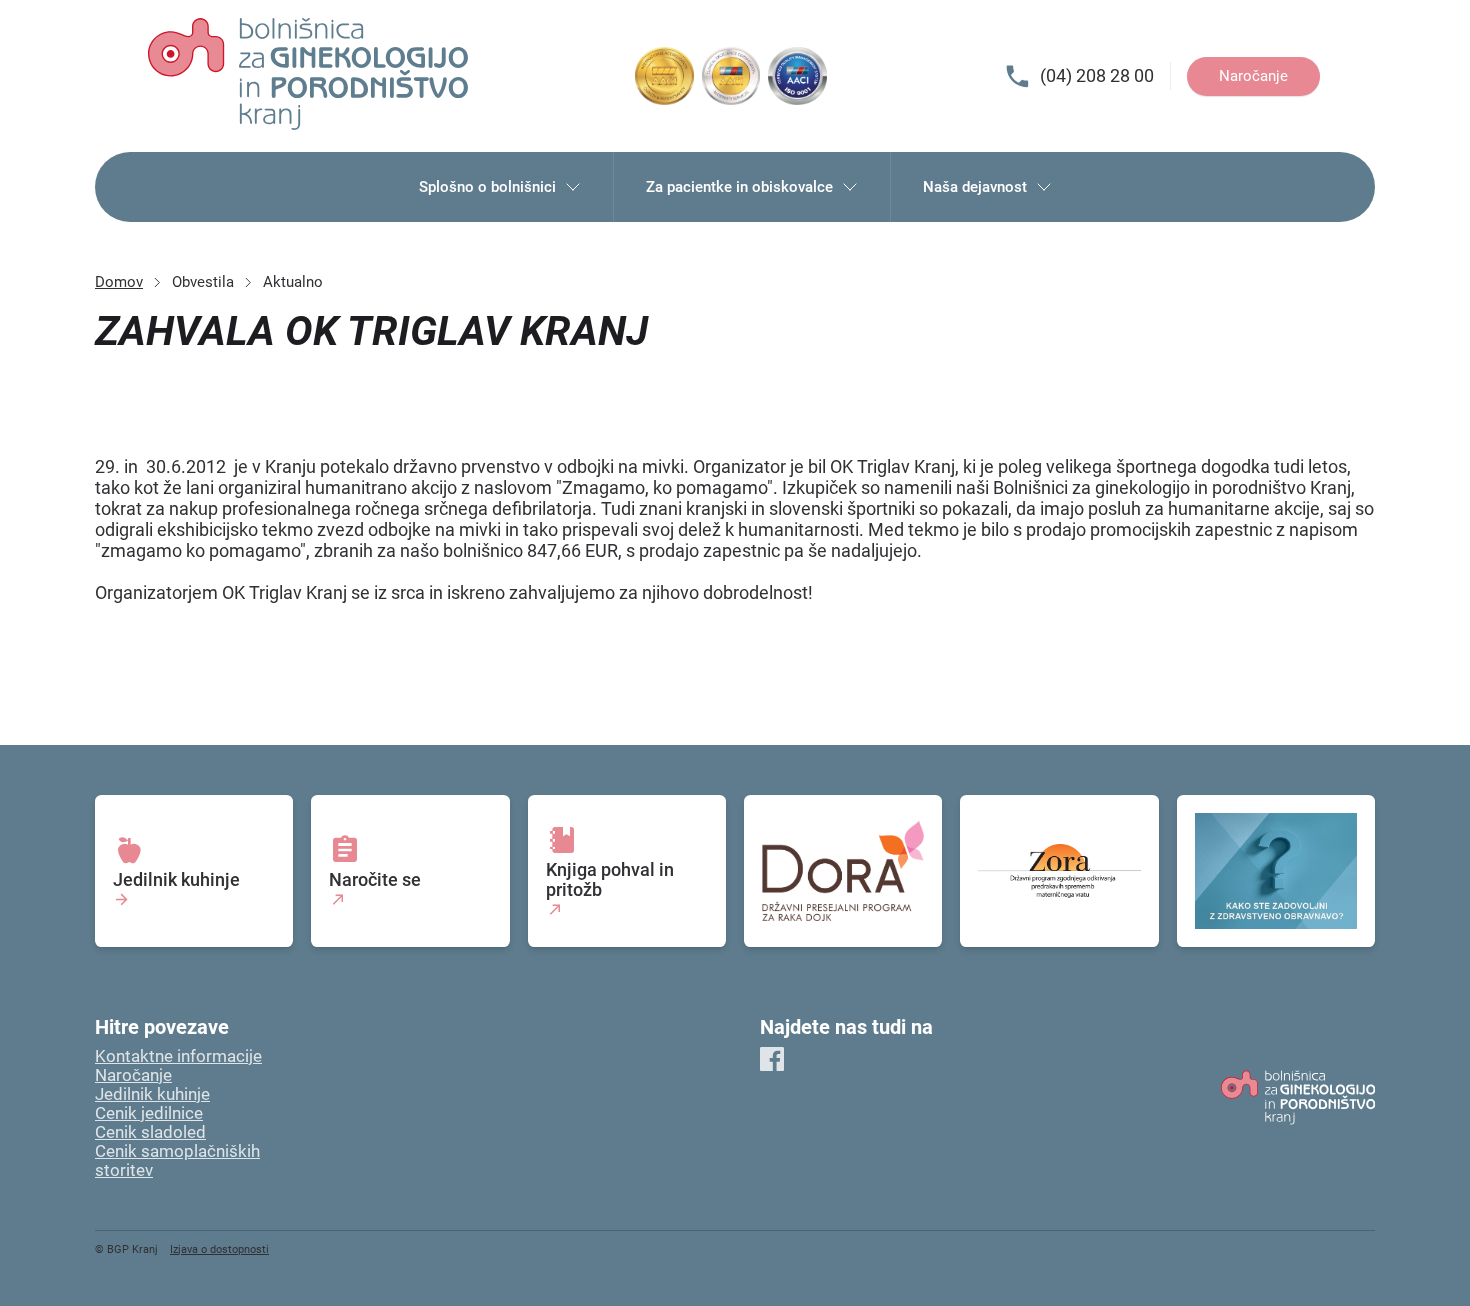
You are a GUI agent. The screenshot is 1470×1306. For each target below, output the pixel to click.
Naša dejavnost (975, 187)
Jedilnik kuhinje (152, 1094)
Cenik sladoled (150, 1132)
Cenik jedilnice (149, 1113)
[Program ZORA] (1059, 871)
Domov (119, 282)
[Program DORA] (843, 871)
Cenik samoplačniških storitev (177, 1161)
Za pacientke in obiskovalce (739, 187)
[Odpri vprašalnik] (1276, 871)
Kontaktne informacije (178, 1056)
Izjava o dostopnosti (219, 1249)
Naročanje (1253, 76)
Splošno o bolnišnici (487, 187)
